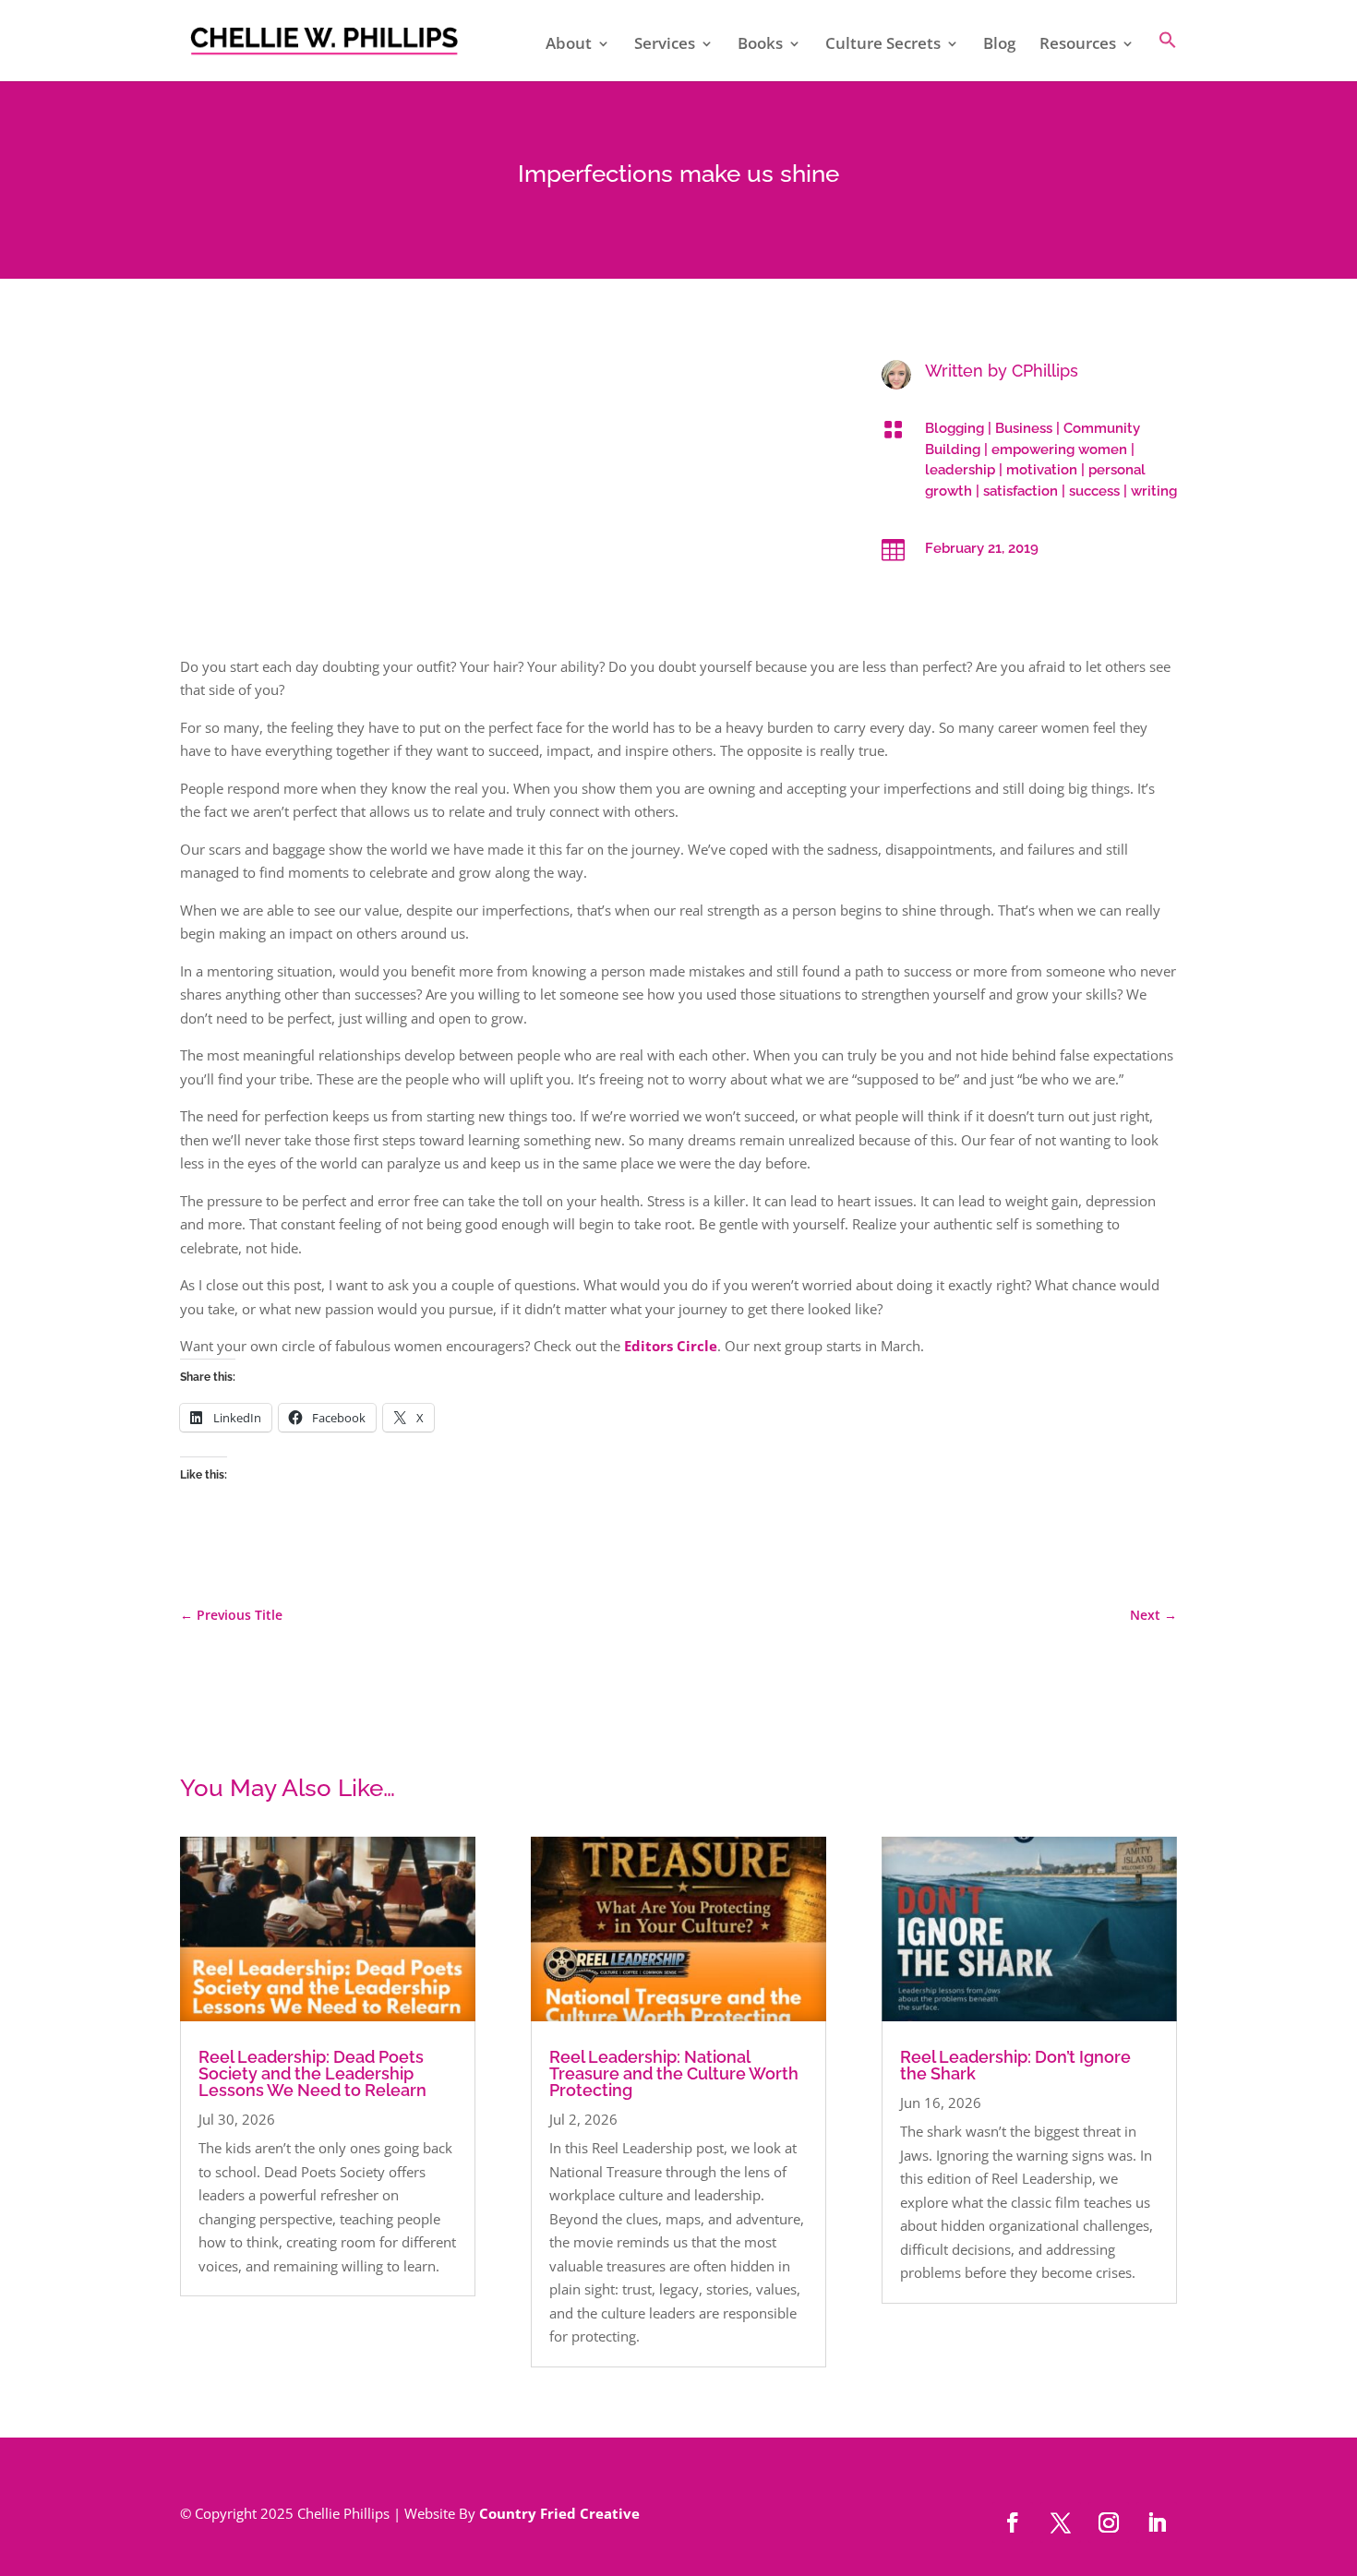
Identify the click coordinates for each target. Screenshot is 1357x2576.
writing (1154, 491)
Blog (999, 45)
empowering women (1059, 449)
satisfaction (1021, 491)
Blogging (955, 428)
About (569, 45)
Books (760, 45)
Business (1024, 428)
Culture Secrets (883, 45)
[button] (1168, 56)
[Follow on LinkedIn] (1157, 2522)
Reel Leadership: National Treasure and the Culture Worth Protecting (674, 2073)
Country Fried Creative (559, 2513)
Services (665, 45)
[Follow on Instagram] (1109, 2522)
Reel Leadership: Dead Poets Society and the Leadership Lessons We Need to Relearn (312, 2073)
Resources (1078, 45)
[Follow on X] (1061, 2522)
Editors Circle (671, 1346)
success (1094, 491)
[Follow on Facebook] (1013, 2522)
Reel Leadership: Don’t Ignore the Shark (1015, 2065)
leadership (960, 470)
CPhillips (1045, 371)
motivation (1042, 470)
